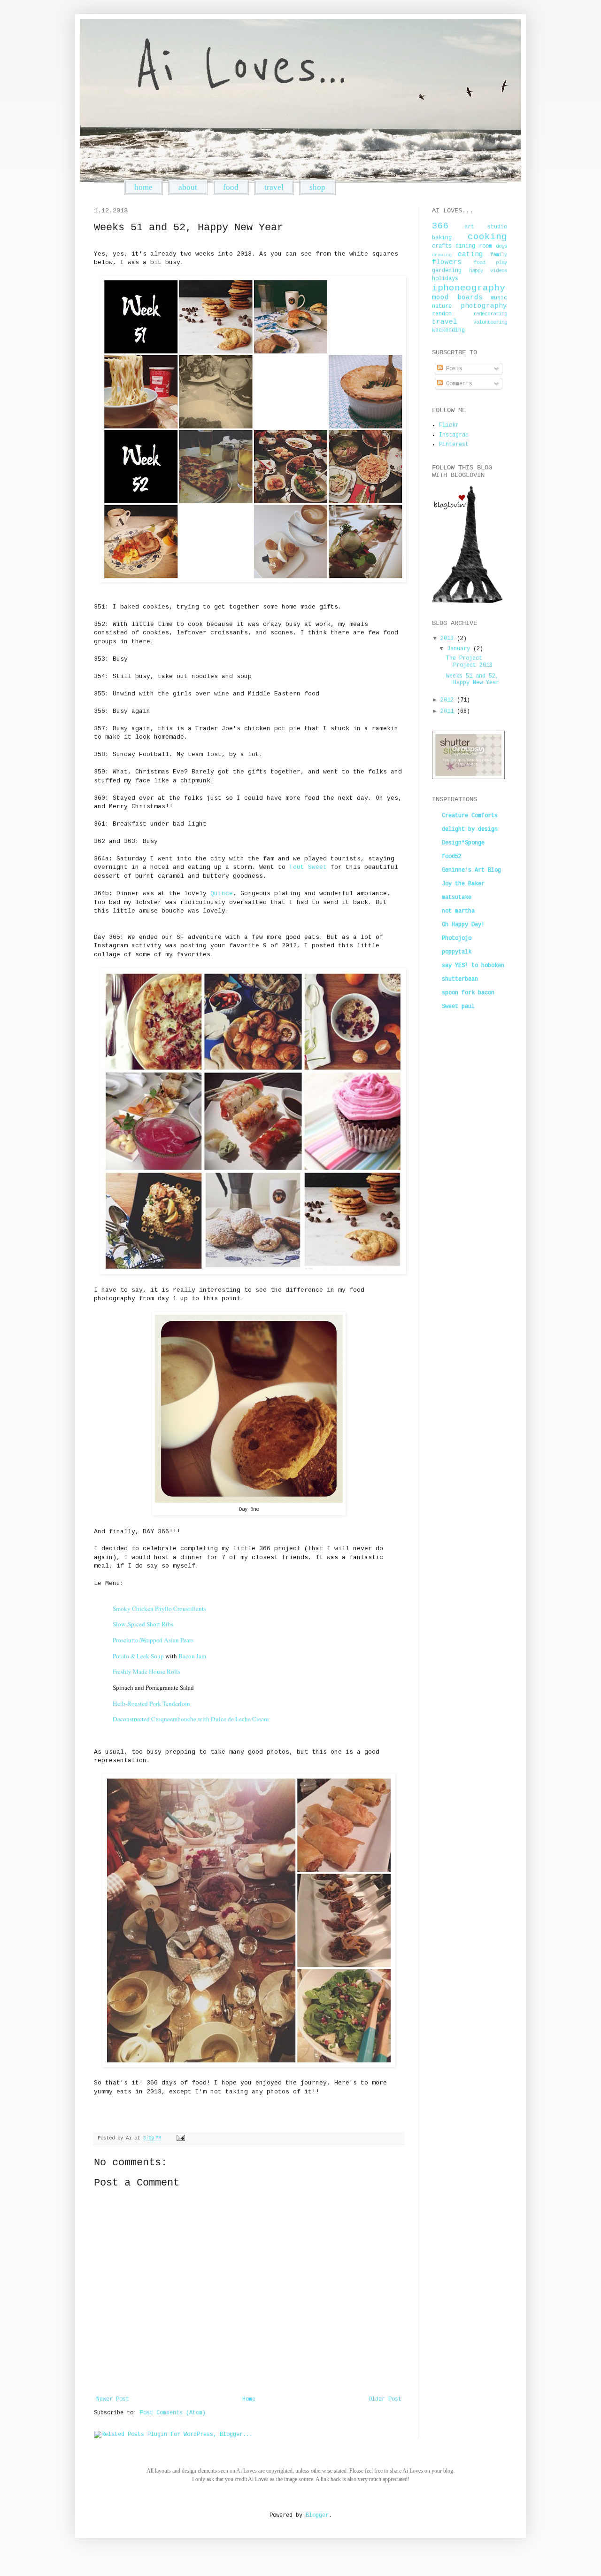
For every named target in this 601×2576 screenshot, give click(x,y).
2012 (449, 700)
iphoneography (469, 288)
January (460, 649)
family (499, 255)
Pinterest (454, 445)
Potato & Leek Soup (138, 1656)
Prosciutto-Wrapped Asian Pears (153, 1640)
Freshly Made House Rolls (146, 1671)
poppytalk (457, 952)
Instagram (454, 435)
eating (470, 254)
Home (249, 2399)
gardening (447, 271)
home (143, 187)
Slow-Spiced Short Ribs (143, 1624)
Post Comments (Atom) (173, 2413)
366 (440, 226)
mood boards (457, 297)
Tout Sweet (308, 867)
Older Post (385, 2399)
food (231, 187)
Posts (453, 369)
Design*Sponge (463, 843)
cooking (487, 237)
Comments (458, 384)
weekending (448, 330)
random (442, 314)
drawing (442, 255)
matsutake (457, 898)
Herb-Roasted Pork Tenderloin (151, 1703)
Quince (222, 894)
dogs (501, 246)
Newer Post (113, 2399)
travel (274, 187)
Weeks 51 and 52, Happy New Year (473, 679)
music (499, 298)
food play (490, 263)
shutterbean (460, 979)
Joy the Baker (463, 884)
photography (484, 306)
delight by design (470, 829)
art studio (486, 227)
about (188, 187)
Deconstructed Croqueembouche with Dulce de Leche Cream (191, 1719)
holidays (445, 279)
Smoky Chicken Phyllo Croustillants (159, 1608)
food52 (452, 857)
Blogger (317, 2515)
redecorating (490, 314)
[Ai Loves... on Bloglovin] (467, 601)
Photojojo (457, 938)
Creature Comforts (470, 816)
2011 (449, 711)
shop (317, 187)
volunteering (490, 322)
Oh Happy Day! (463, 925)
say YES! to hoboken (473, 966)
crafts (442, 246)
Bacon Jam (192, 1656)
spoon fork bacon (468, 993)
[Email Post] (180, 2138)
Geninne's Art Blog (471, 870)
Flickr (449, 425)
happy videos (488, 271)
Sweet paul (458, 1007)
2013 (449, 639)
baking (442, 238)
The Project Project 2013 (469, 662)
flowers (447, 262)
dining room (474, 246)
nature (442, 306)
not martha (458, 911)
